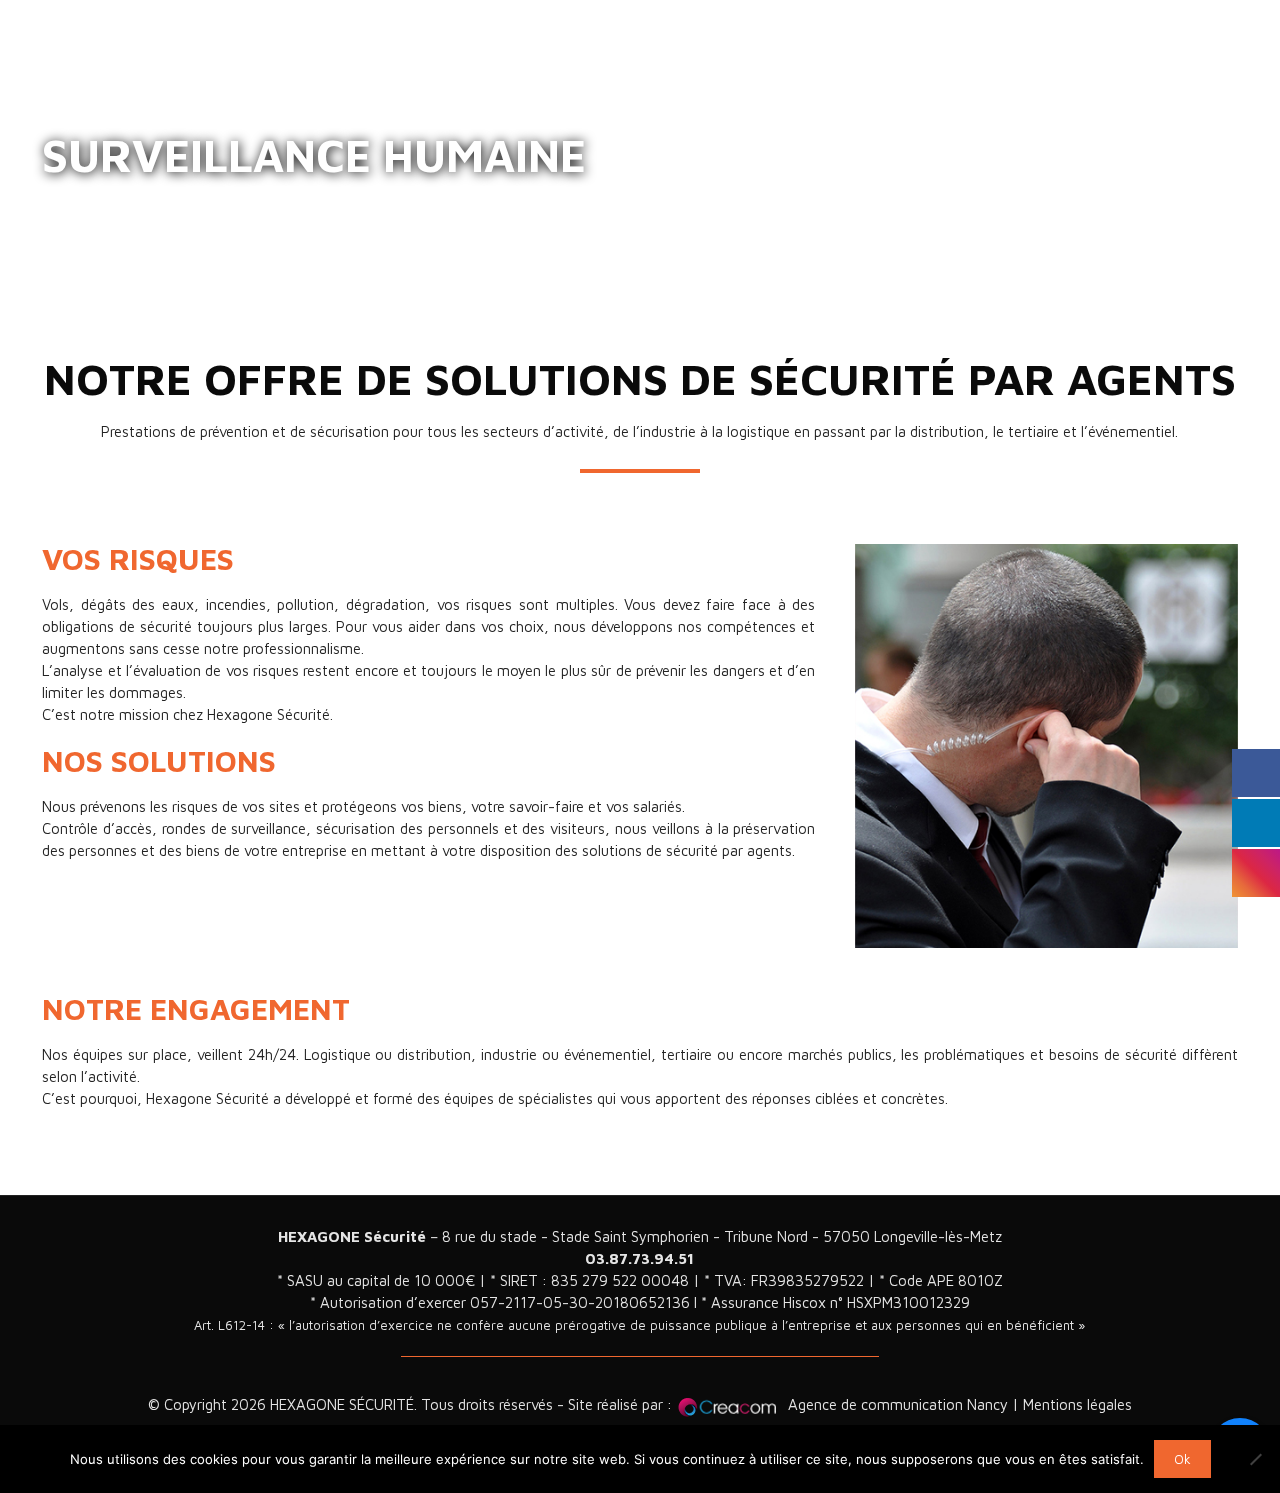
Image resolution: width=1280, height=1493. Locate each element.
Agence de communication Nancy (898, 1404)
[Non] (1255, 1459)
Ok (1182, 1459)
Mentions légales (1077, 1404)
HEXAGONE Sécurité (352, 1236)
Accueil (65, 200)
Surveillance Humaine (201, 200)
